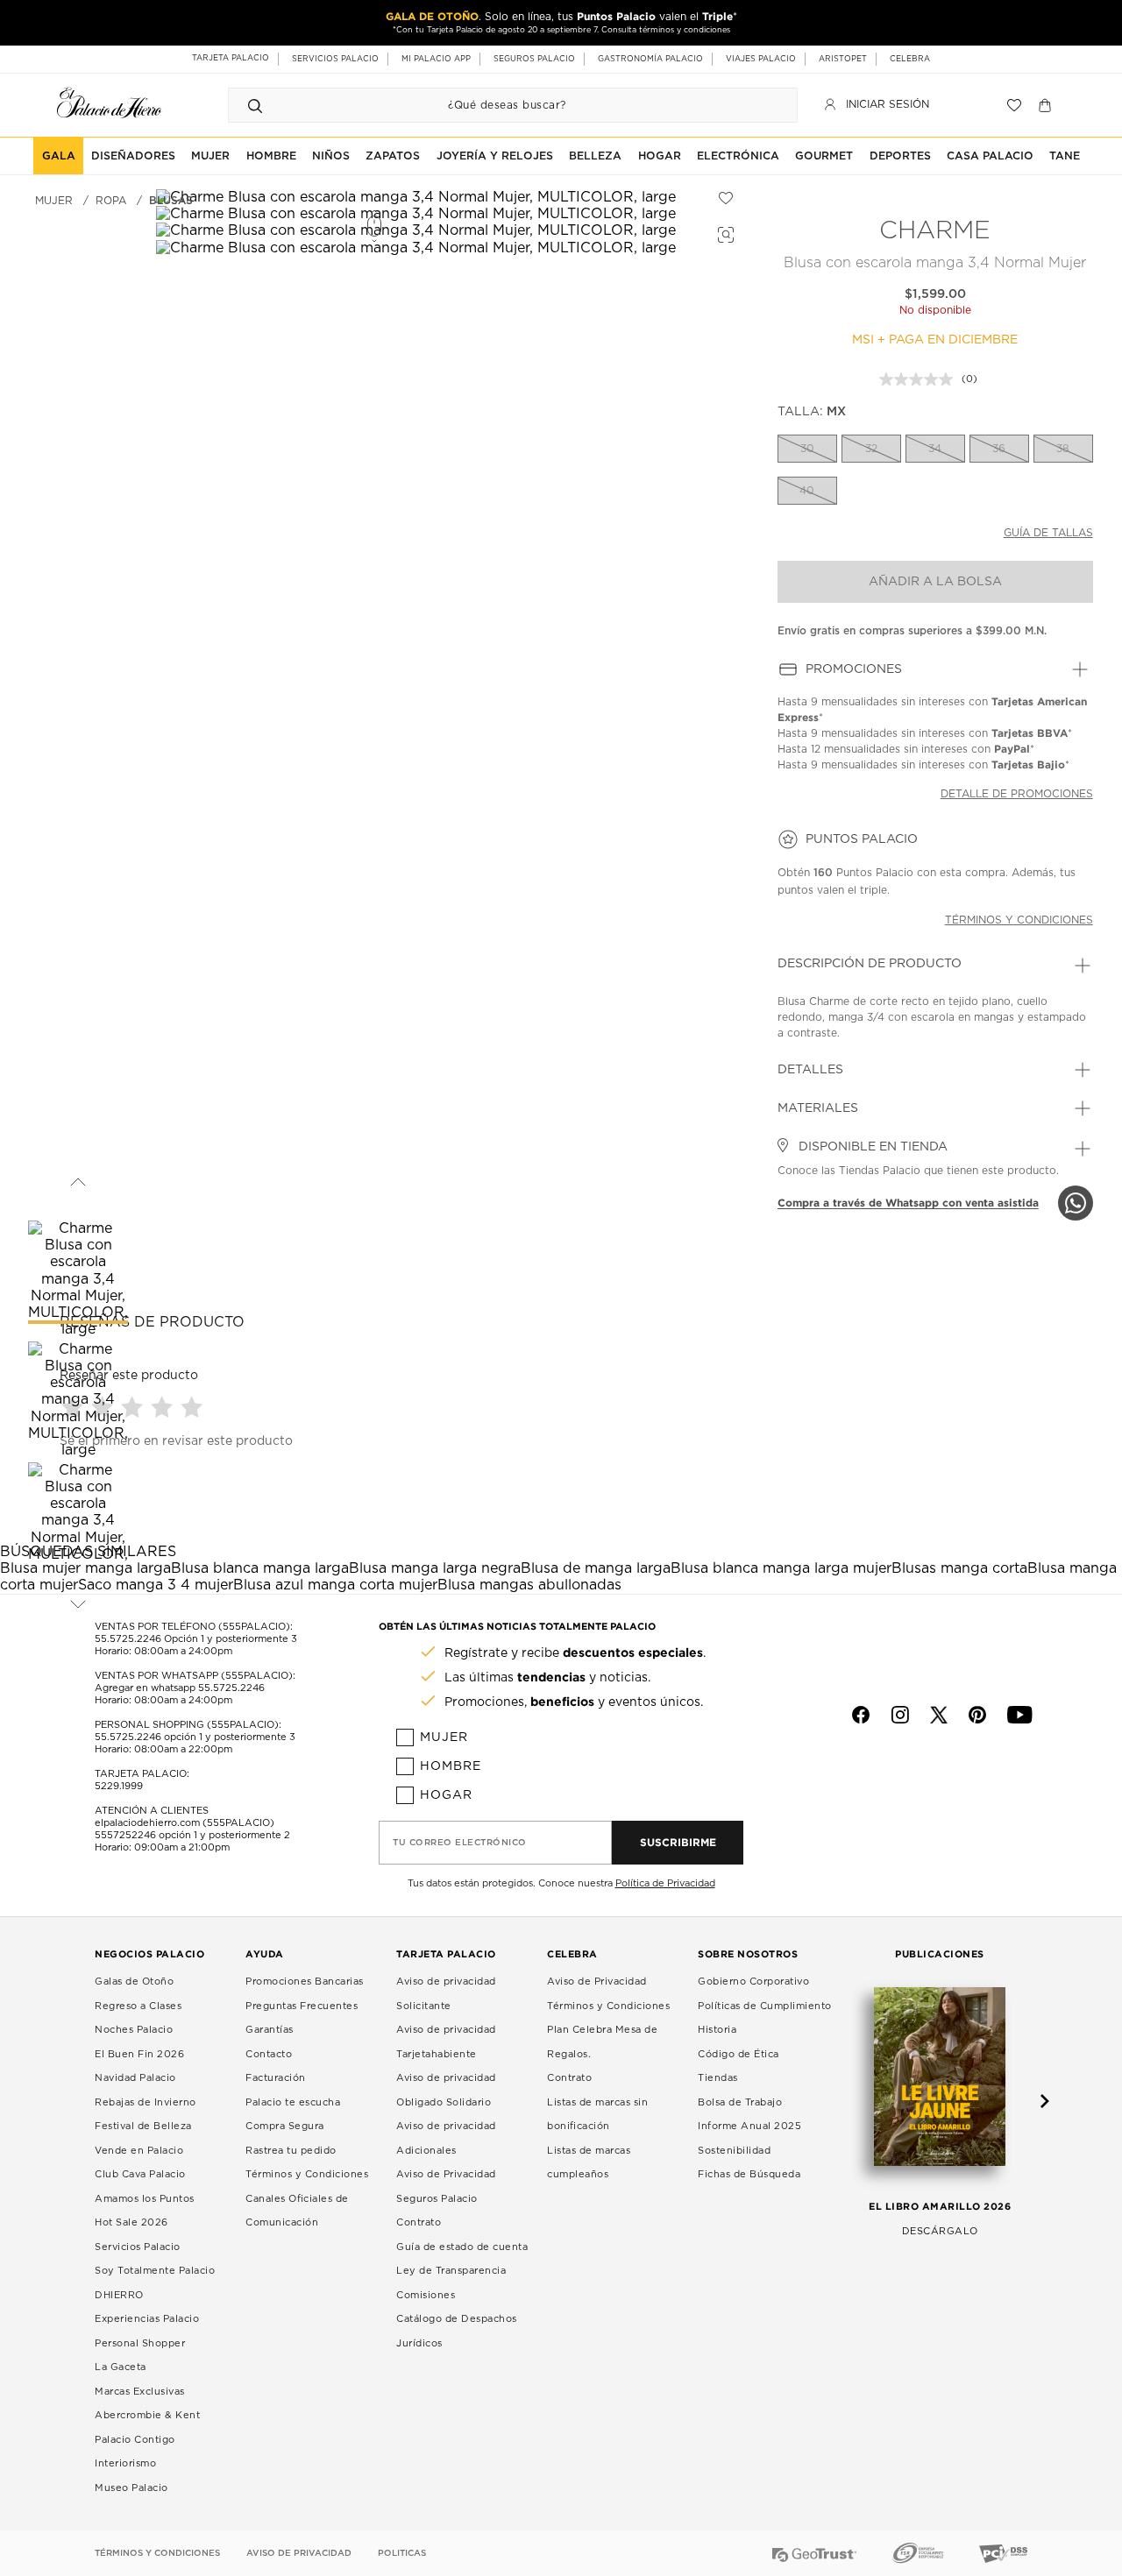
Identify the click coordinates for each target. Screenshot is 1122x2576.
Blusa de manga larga (596, 1568)
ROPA (111, 201)
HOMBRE (271, 156)
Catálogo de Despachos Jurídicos (457, 2331)
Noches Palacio (134, 2030)
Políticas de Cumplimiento (765, 2006)
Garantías (270, 2030)
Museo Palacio (131, 2488)
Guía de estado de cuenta (462, 2247)
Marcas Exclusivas (140, 2392)
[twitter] (939, 1715)
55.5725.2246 (128, 1639)
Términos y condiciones (1019, 920)
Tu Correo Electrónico (460, 1843)
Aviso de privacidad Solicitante (446, 1994)
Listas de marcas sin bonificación (597, 2115)
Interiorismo (125, 2463)
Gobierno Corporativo (753, 1982)
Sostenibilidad (734, 2151)
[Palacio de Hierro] (110, 103)
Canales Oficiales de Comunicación (297, 2211)
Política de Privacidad (665, 1883)
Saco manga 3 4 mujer (156, 1585)
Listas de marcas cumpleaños (589, 2163)
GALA (59, 156)
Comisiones (426, 2295)
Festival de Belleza (143, 2126)
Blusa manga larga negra (435, 1568)
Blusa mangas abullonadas (529, 1585)
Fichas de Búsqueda (749, 2174)
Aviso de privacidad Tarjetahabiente (446, 2042)
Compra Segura (285, 2126)
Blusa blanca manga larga (260, 1568)
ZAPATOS (393, 156)
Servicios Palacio (138, 2247)
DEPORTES (900, 156)
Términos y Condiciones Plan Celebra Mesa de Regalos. (608, 2030)
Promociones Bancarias (305, 1982)
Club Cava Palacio (140, 2174)
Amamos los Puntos (145, 2199)
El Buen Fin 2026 (139, 2054)
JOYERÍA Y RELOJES (495, 156)
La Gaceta (121, 2367)
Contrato (419, 2222)
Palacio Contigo (135, 2440)
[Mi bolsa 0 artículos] (1047, 105)
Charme (935, 231)
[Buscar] (255, 105)
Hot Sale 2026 (131, 2222)
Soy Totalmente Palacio (155, 2271)
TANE (1065, 156)
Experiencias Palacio (147, 2319)
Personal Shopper (140, 2343)
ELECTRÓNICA (738, 156)
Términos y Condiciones (307, 2174)
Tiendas (718, 2078)
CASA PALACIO (990, 156)
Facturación (276, 2078)
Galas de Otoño (134, 1982)
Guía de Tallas (1048, 533)
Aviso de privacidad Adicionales (446, 2138)
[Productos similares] (723, 232)
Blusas (171, 201)
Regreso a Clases (138, 2006)
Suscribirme (678, 1842)
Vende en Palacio (139, 2151)
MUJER (210, 156)
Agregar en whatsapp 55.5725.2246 (180, 1688)
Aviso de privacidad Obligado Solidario (446, 2090)
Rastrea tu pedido (291, 2151)
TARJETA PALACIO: (142, 1774)
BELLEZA (595, 156)
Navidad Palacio (135, 2078)
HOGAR (660, 156)
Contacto (269, 2054)
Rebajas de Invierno (146, 2102)
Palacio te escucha (293, 2102)
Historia (717, 2030)
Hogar (446, 1795)
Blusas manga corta (959, 1568)
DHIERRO (119, 2295)
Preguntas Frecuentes (302, 2006)
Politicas (402, 2553)
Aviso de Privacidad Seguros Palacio (446, 2187)
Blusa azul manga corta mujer (335, 1585)
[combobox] (495, 105)
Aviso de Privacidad (597, 1982)
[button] (134, 1407)
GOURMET (824, 156)
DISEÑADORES (133, 156)
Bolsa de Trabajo (740, 2102)
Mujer (444, 1737)
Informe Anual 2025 (749, 2126)
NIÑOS (331, 156)
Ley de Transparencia (451, 2271)
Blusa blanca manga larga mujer (781, 1568)
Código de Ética (739, 2054)
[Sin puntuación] (920, 379)
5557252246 (125, 1835)
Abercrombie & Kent (147, 2415)
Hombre (451, 1766)
